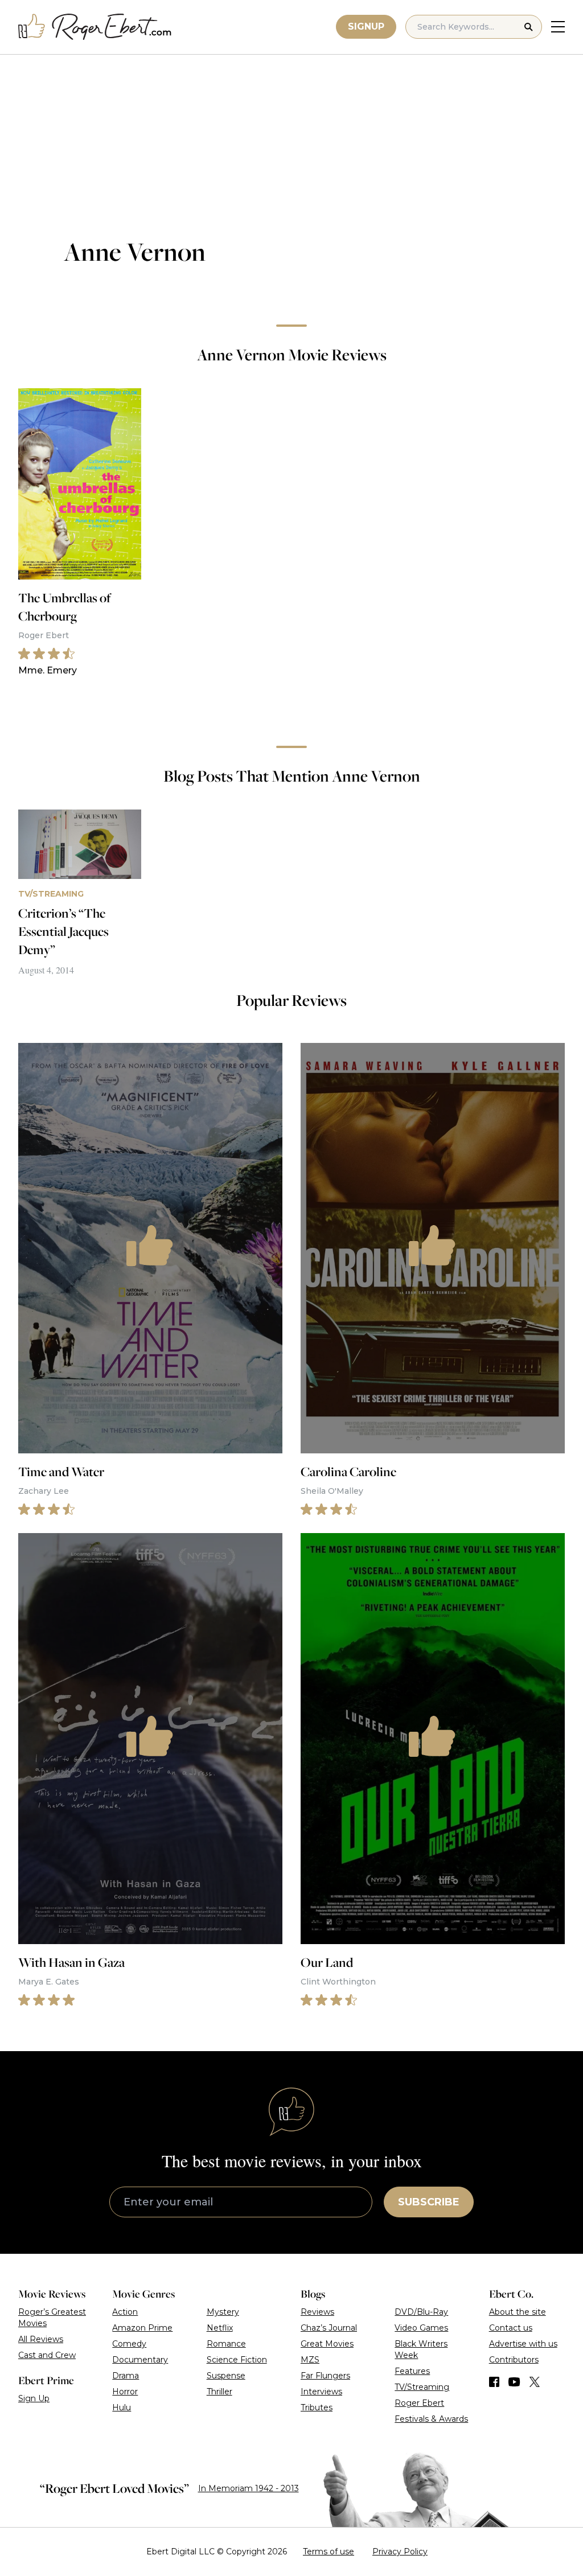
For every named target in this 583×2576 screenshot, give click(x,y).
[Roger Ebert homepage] (95, 27)
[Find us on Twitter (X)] (535, 2382)
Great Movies (327, 2344)
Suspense (226, 2376)
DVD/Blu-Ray (421, 2312)
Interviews (321, 2392)
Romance (226, 2344)
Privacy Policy (400, 2552)
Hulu (122, 2407)
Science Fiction (237, 2360)
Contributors (514, 2360)
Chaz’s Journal (329, 2328)
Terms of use (329, 2552)
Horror (125, 2392)
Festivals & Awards (431, 2419)
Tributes (317, 2407)
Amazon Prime (142, 2328)
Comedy (129, 2344)
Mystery (223, 2312)
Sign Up (34, 2398)
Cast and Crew (47, 2355)
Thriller (219, 2392)
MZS (310, 2360)
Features (412, 2371)
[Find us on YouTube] (514, 2382)
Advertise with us (523, 2344)
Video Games (421, 2328)
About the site (518, 2312)
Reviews (317, 2312)
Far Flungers (325, 2376)
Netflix (220, 2328)
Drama (126, 2376)
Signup (366, 26)
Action (125, 2312)
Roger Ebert (419, 2403)
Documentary (140, 2360)
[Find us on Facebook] (494, 2382)
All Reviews (41, 2339)
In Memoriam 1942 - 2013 (249, 2488)
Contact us (511, 2328)
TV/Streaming (422, 2387)
